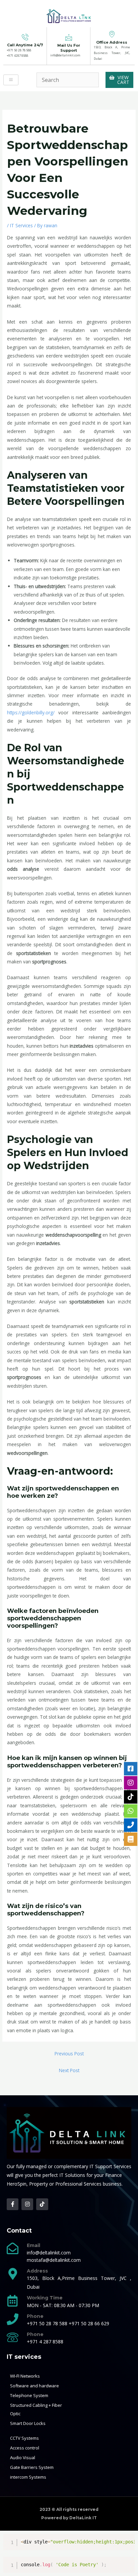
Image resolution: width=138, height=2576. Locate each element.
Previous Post (69, 2054)
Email (33, 2245)
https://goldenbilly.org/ (31, 712)
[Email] (13, 2248)
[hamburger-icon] (11, 80)
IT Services (21, 225)
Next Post (69, 2070)
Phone (35, 2316)
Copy (127, 2540)
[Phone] (13, 2319)
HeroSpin (17, 2184)
